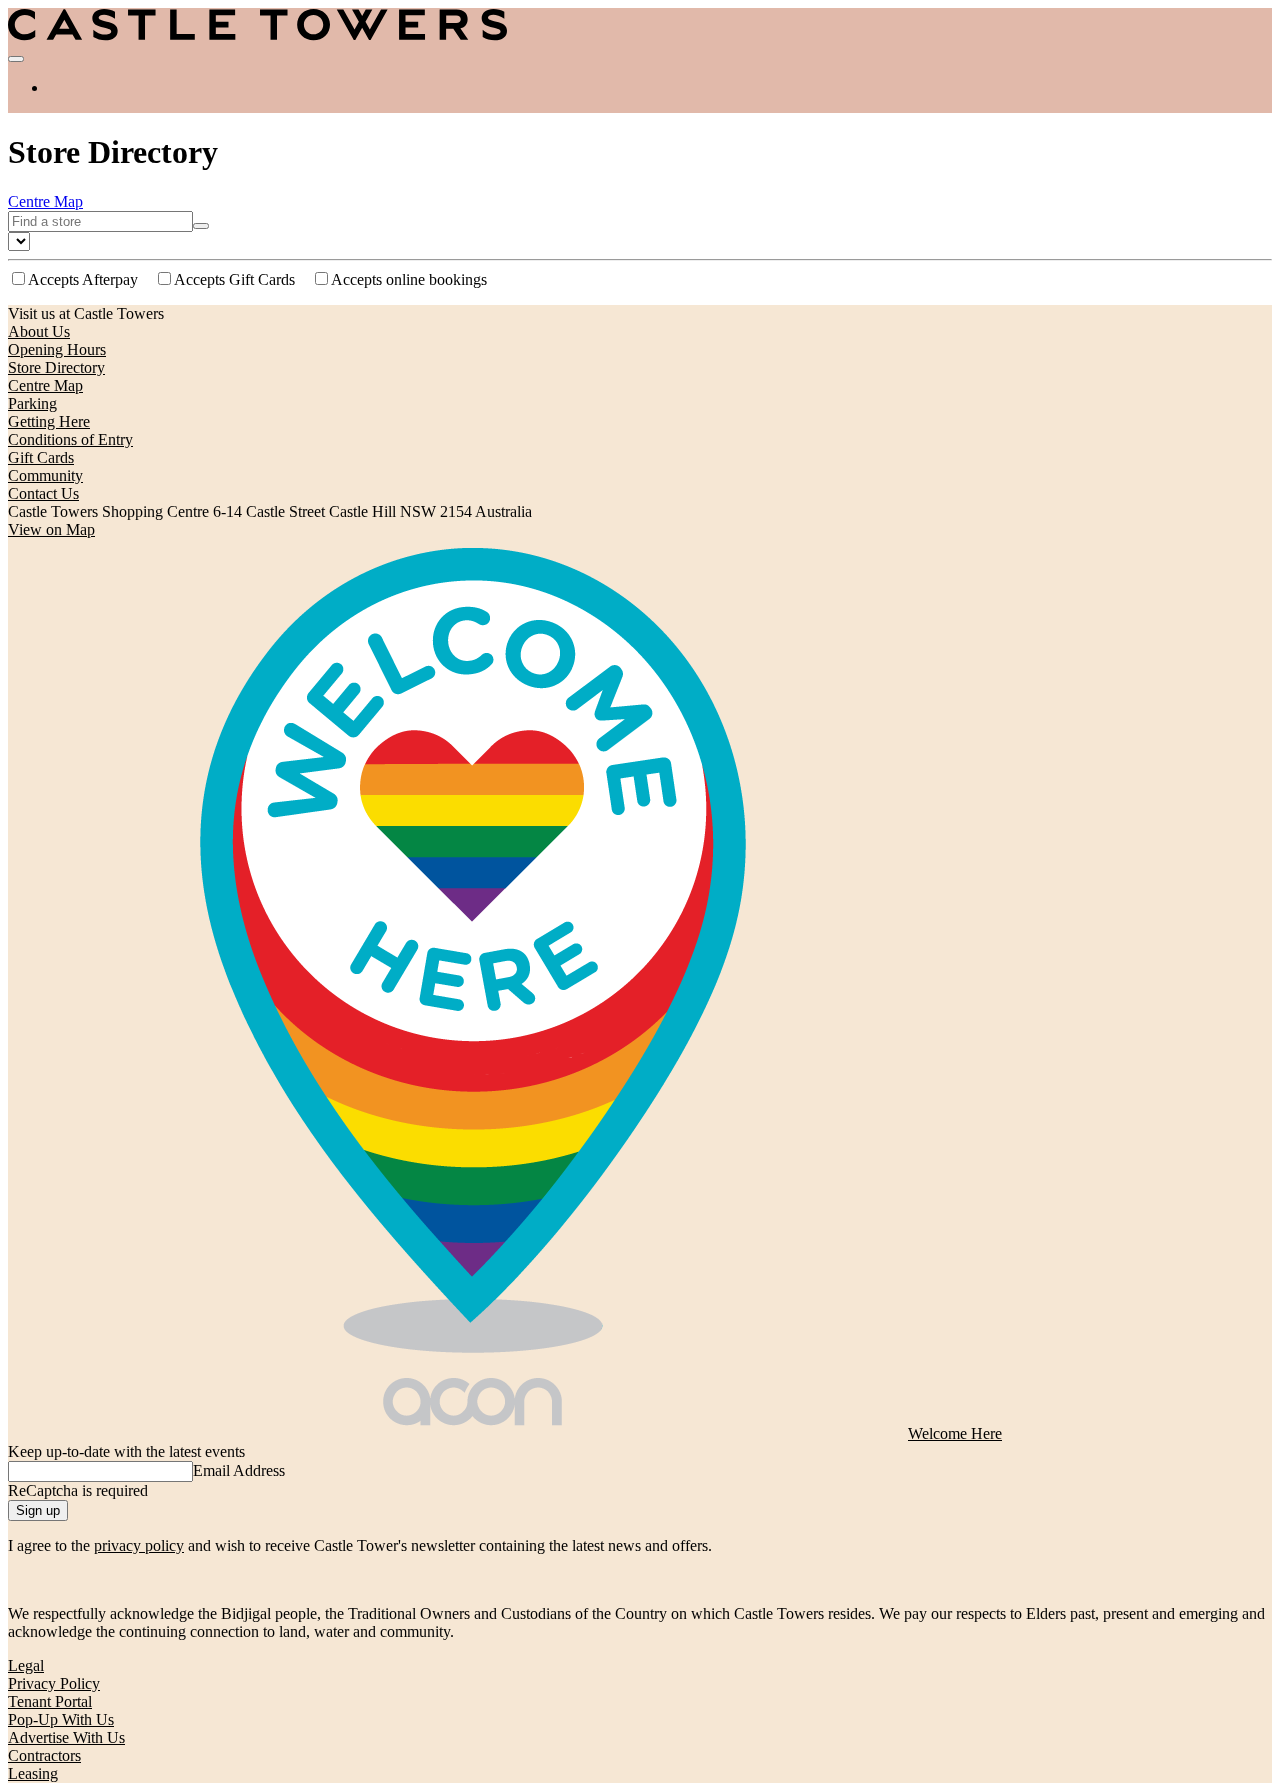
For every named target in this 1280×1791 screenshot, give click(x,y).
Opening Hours (57, 349)
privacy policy (139, 1545)
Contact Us (43, 493)
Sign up (38, 1510)
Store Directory (56, 367)
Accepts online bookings (409, 279)
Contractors (44, 1755)
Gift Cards (41, 457)
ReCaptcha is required (78, 1490)
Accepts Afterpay (83, 279)
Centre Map (45, 201)
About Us (39, 331)
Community (45, 475)
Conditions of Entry (70, 439)
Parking (32, 403)
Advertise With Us (66, 1737)
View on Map (51, 529)
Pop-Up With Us (61, 1719)
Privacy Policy (54, 1683)
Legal (26, 1665)
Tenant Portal (50, 1701)
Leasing (33, 1773)
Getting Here (49, 421)
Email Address (239, 1470)
